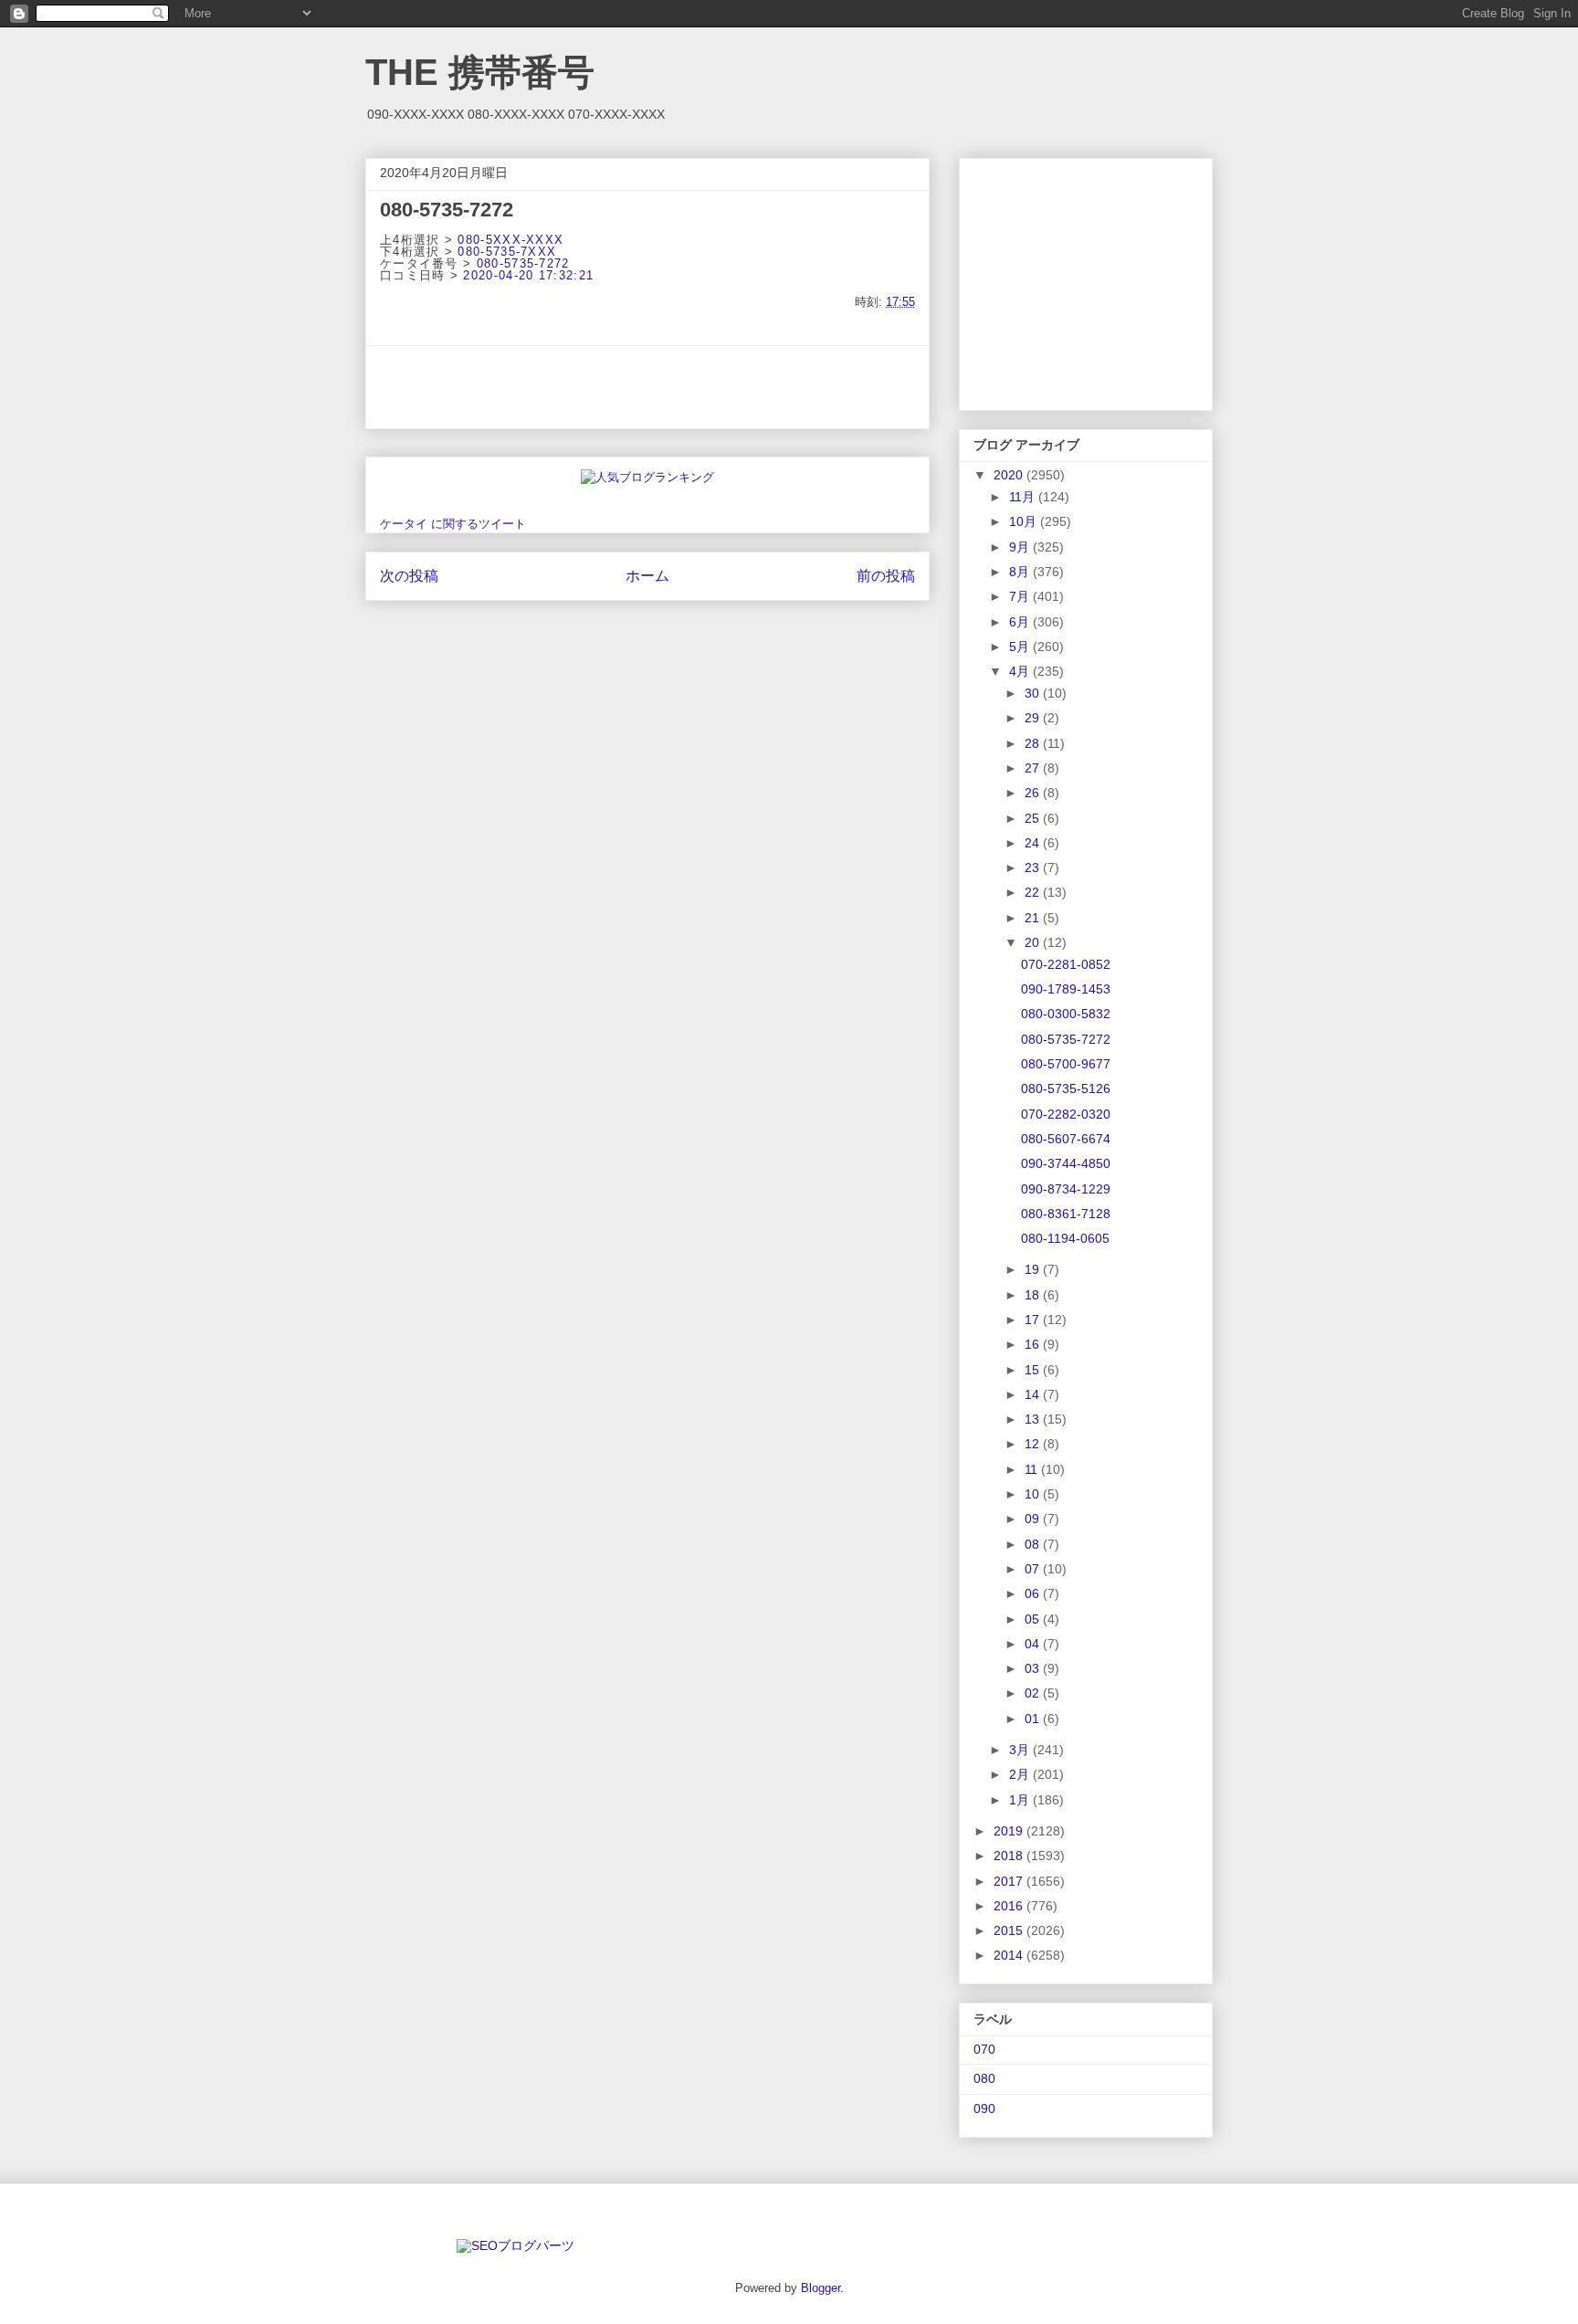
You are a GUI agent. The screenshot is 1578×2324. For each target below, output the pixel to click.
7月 (1021, 596)
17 (1034, 1320)
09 (1034, 1519)
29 (1034, 718)
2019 (1010, 1831)
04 (1034, 1644)
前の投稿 (886, 576)
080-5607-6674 (1066, 1139)
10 (1034, 1494)
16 (1034, 1344)
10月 (1025, 521)
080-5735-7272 (523, 263)
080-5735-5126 (1066, 1088)
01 (1034, 1719)
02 (1034, 1693)
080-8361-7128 (1066, 1214)
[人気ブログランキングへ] (647, 477)
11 (1033, 1469)
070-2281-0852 (1066, 964)
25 (1034, 818)
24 (1034, 843)
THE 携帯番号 (480, 72)
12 (1034, 1444)
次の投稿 (409, 576)
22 (1034, 892)
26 (1034, 793)
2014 (1010, 1955)
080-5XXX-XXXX (510, 240)
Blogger (821, 2288)
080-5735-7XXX (507, 252)
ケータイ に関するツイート (453, 524)
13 (1034, 1419)
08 (1034, 1544)
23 (1034, 868)
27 (1034, 768)
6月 (1021, 622)
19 (1034, 1269)
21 (1034, 918)
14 (1034, 1394)
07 (1034, 1569)
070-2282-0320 (1066, 1114)
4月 (1021, 671)
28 (1034, 743)
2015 (1010, 1930)
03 (1034, 1668)
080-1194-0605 (1065, 1238)
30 (1034, 693)
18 (1034, 1295)
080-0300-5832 (1066, 1014)
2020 (1010, 475)
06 (1034, 1593)
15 (1034, 1370)
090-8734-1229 (1066, 1189)
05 (1034, 1619)
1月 (1021, 1800)
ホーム (647, 576)
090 (984, 2108)
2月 (1021, 1774)
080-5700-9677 (1066, 1064)
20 (1034, 942)
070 (984, 2049)
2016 (1010, 1906)
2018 (1010, 1856)
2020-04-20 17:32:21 (528, 275)
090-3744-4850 (1066, 1163)
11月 (1024, 497)
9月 (1021, 547)
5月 (1021, 647)
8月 (1021, 572)
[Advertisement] (647, 387)
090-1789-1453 (1066, 989)
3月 (1021, 1750)
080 (984, 2078)
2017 (1010, 1881)
